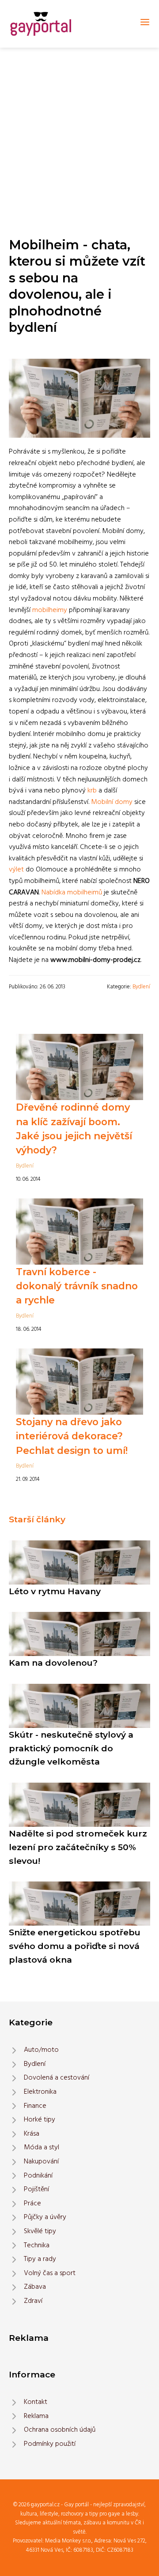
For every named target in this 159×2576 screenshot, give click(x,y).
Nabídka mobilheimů (72, 893)
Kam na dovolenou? (53, 1663)
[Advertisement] (79, 131)
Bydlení (141, 987)
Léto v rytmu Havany (55, 1591)
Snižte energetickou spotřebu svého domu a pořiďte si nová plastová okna (75, 1946)
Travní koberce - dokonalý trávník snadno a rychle (77, 1286)
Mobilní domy (112, 802)
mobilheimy (50, 610)
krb (92, 791)
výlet (16, 870)
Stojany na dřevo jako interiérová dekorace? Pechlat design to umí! (72, 1436)
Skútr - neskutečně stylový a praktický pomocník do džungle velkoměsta (71, 1748)
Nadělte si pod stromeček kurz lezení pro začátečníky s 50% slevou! (78, 1847)
